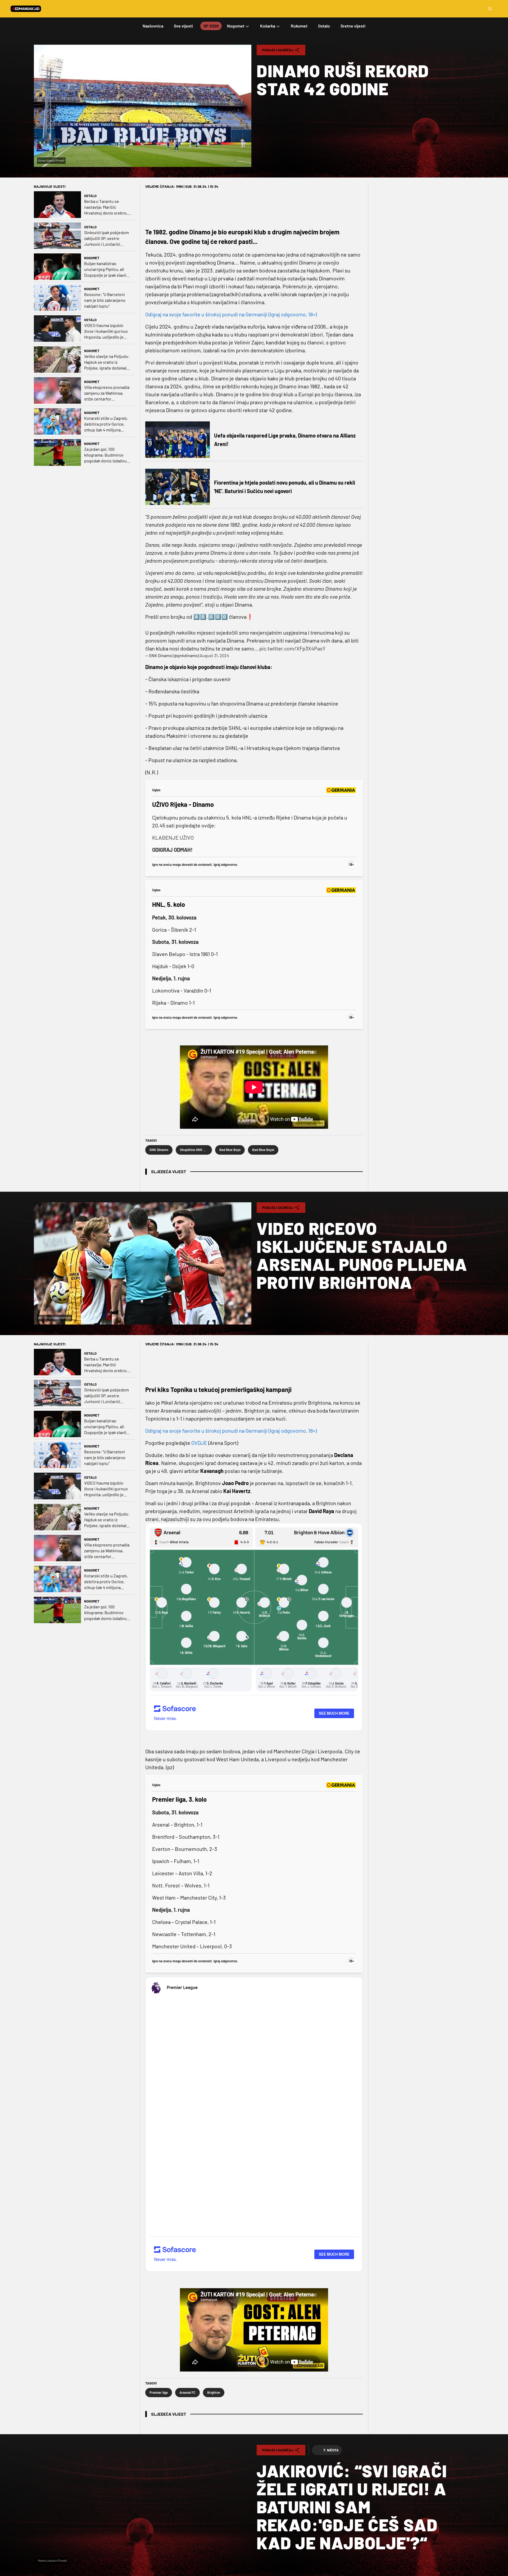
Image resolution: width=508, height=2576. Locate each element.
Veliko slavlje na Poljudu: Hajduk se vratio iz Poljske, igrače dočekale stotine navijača (107, 362)
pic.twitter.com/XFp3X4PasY (292, 648)
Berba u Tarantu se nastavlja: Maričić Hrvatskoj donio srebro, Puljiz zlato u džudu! (106, 207)
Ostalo (90, 196)
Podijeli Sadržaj (278, 50)
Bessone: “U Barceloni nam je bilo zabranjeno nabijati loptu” (105, 300)
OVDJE (199, 1443)
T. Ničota (331, 2450)
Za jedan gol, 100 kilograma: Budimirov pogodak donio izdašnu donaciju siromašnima (105, 455)
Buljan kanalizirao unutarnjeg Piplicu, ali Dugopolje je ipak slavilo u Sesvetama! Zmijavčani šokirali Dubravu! (107, 269)
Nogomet (92, 258)
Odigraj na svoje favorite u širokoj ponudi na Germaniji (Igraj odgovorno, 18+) (231, 314)
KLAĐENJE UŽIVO (173, 838)
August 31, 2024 (214, 655)
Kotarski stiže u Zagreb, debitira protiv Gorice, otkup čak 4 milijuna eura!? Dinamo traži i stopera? (106, 424)
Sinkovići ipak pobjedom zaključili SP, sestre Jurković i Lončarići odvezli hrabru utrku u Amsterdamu (106, 238)
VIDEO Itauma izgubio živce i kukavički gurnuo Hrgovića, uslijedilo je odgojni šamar (106, 331)
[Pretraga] (490, 9)
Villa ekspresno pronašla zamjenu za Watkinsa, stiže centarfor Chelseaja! (107, 393)
